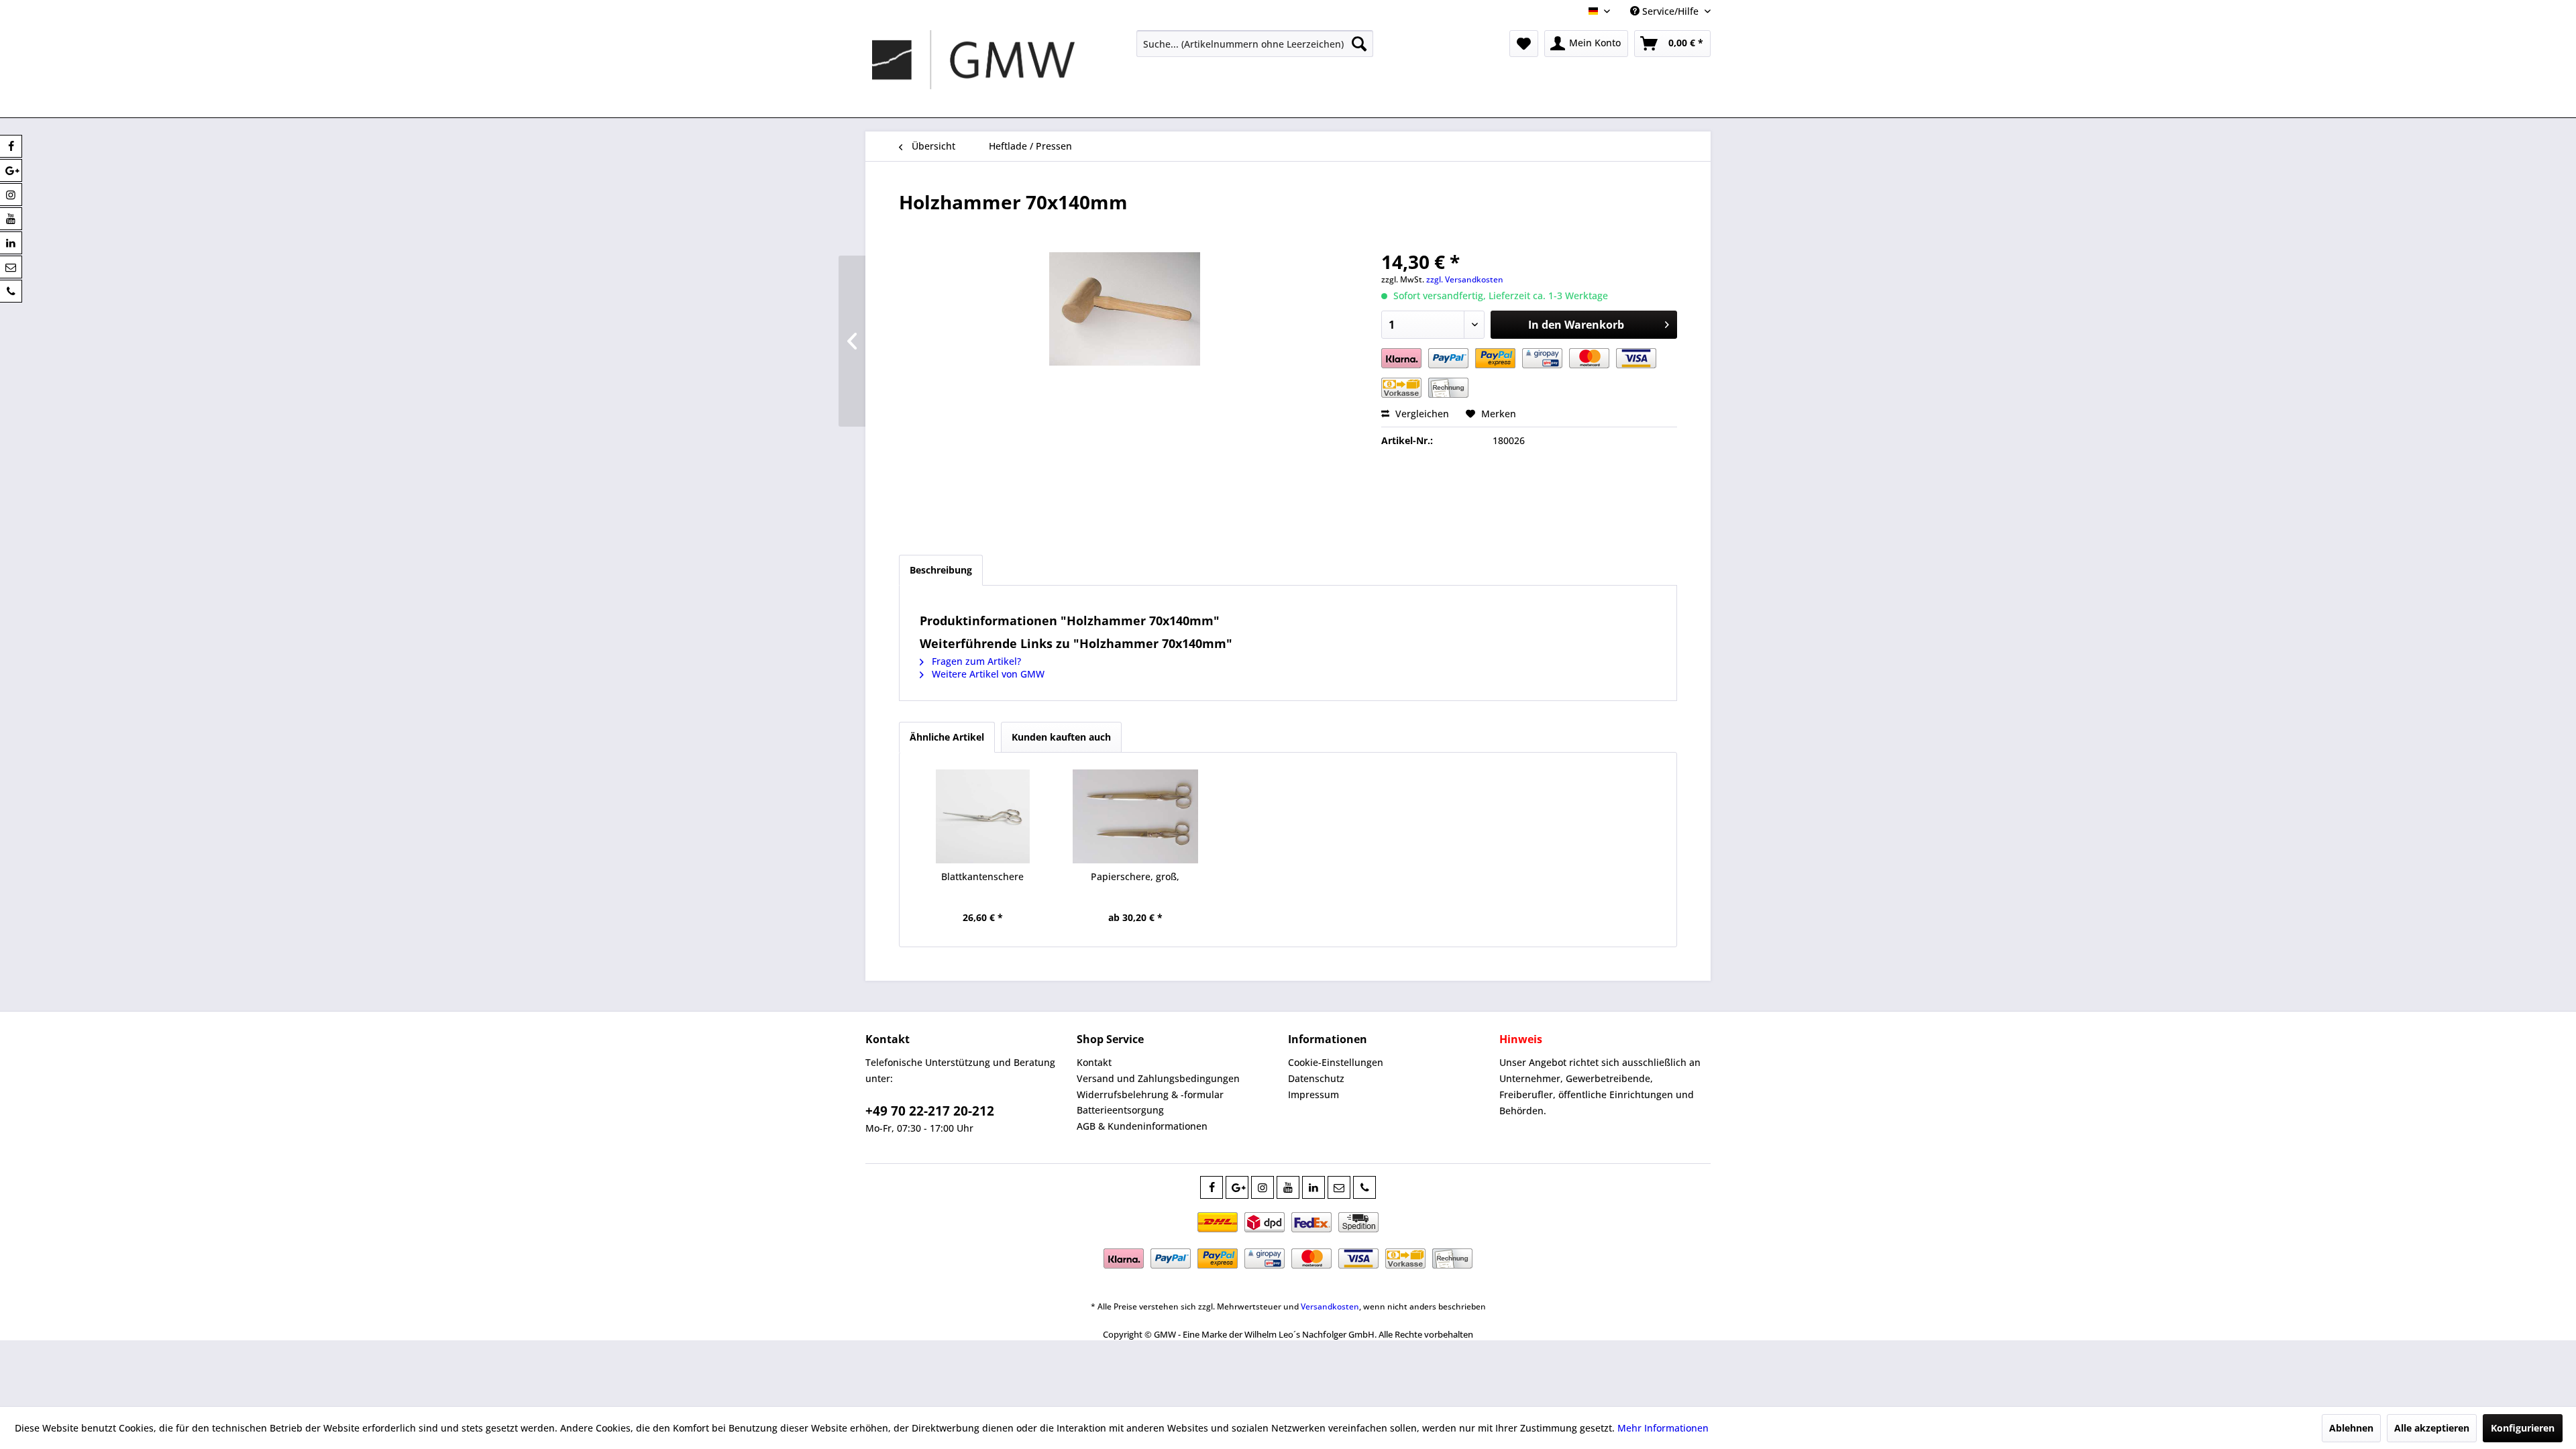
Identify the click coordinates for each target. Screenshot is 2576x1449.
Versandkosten (1330, 1306)
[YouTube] (1288, 1187)
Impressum (1313, 1094)
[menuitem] (1255, 44)
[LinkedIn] (1313, 1187)
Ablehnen (2351, 1428)
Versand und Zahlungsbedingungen (1158, 1078)
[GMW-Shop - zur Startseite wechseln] (973, 70)
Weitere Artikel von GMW (987, 674)
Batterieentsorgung (1120, 1110)
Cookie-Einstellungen (1336, 1062)
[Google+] (1237, 1187)
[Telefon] (1364, 1187)
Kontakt (1094, 1062)
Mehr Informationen (1663, 1428)
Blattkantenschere (982, 876)
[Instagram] (1263, 1187)
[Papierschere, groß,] (1136, 816)
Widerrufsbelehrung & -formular (1150, 1094)
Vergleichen (1421, 414)
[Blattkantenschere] (983, 816)
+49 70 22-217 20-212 (930, 1111)
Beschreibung (941, 570)
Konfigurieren (2523, 1428)
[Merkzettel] (1524, 44)
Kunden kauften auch (1061, 737)
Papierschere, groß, (1135, 876)
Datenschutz (1316, 1078)
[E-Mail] (1339, 1187)
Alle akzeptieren (2432, 1428)
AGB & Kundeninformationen (1142, 1126)
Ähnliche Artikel (947, 737)
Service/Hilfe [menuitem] (1670, 11)
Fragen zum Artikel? (975, 661)
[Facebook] (1212, 1187)
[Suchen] (1359, 44)
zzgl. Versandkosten (1465, 279)
